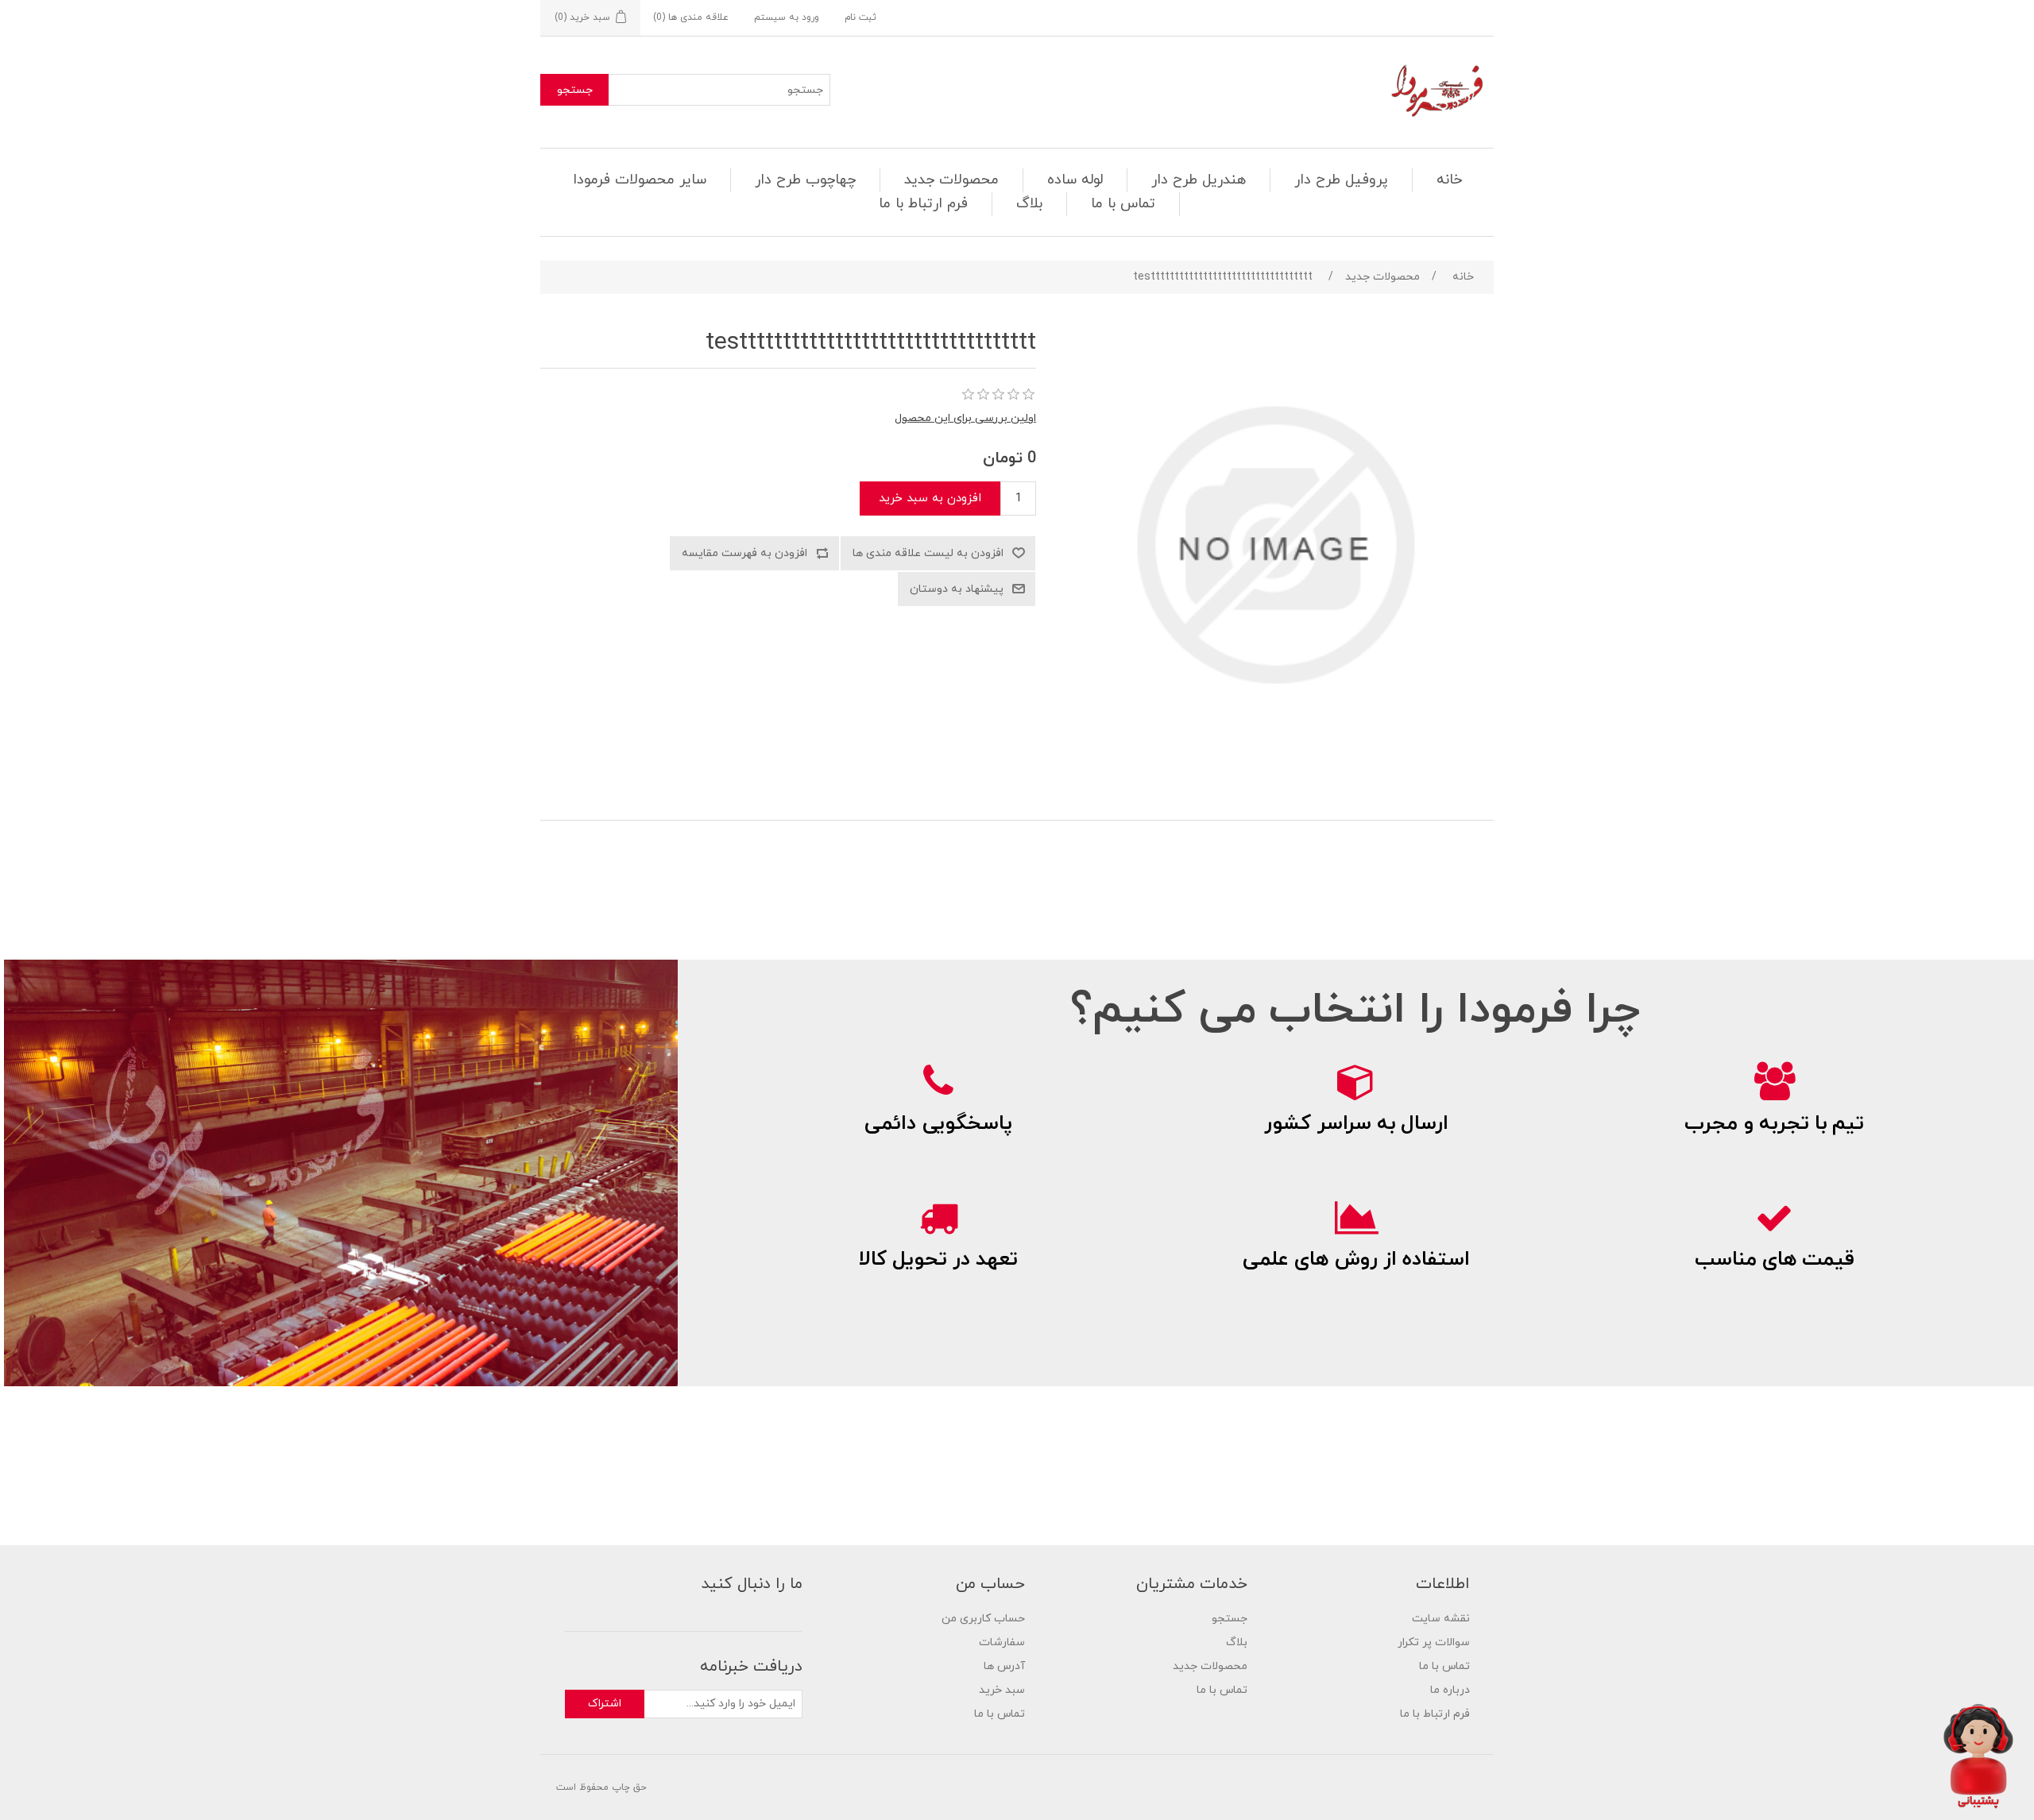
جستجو (575, 90)
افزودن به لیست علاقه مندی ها (928, 553)
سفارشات (1002, 1642)
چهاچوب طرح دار (805, 180)
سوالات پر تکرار (1434, 1642)
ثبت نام (860, 17)
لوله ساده (1075, 180)
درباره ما (1450, 1690)
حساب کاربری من (983, 1619)
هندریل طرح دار (1199, 180)
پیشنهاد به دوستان (957, 589)
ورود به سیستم (787, 17)
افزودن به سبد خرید (930, 498)
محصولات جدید (951, 180)
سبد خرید (1002, 1690)
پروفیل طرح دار (1341, 180)
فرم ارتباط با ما (923, 204)
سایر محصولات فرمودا (640, 180)
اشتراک (605, 1704)
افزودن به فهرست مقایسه (744, 553)
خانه (1449, 180)
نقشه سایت (1441, 1619)
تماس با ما (1123, 204)
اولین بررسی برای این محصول (965, 418)
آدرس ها (1004, 1666)
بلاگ (1029, 204)
